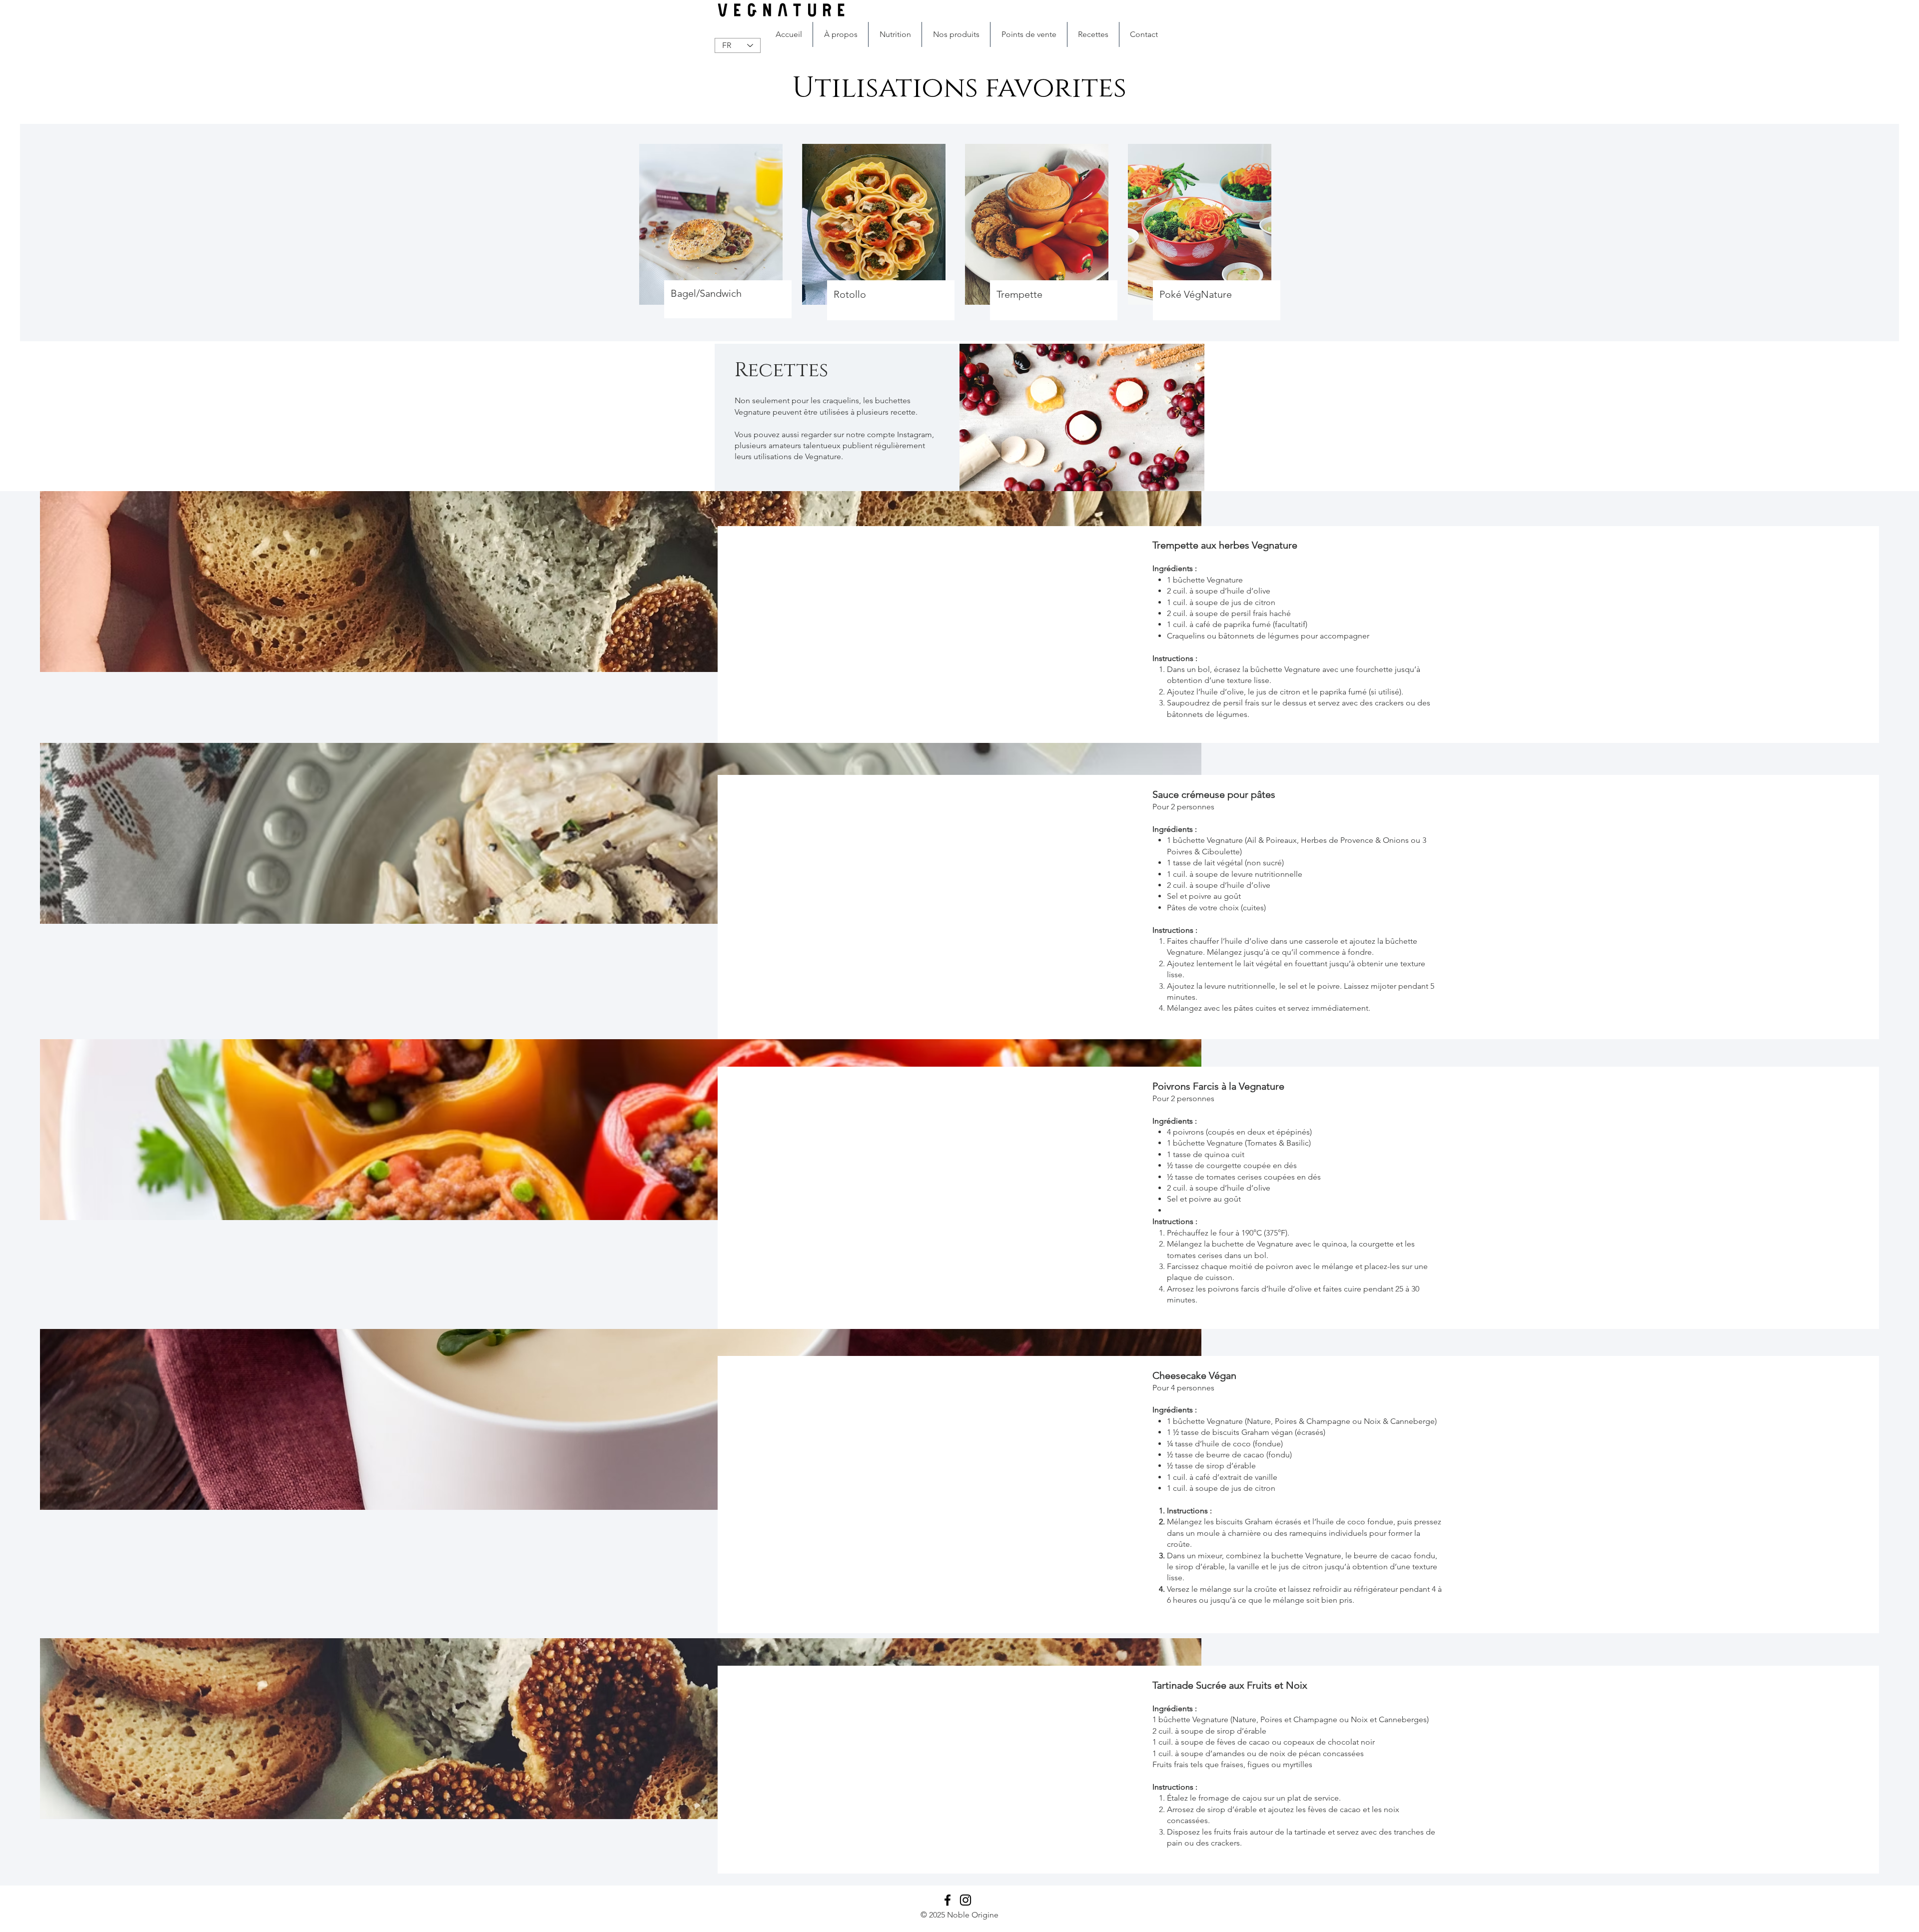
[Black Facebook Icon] (948, 1900)
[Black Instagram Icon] (965, 1900)
